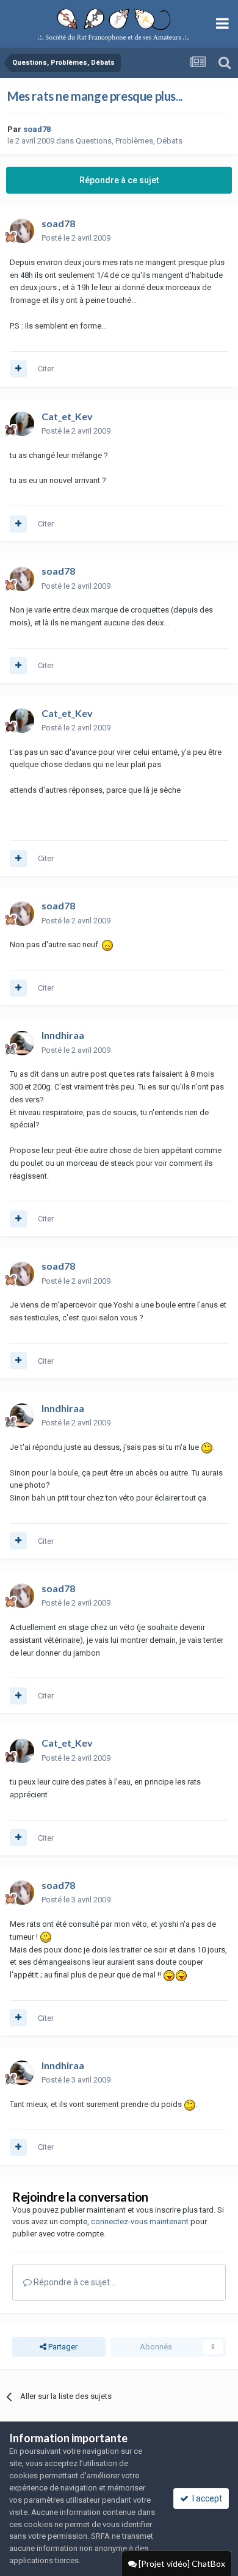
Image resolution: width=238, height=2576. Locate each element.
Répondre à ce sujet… (74, 2282)
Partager (62, 2347)
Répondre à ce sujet (119, 180)
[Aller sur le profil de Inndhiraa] (22, 1043)
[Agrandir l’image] (107, 944)
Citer (46, 369)
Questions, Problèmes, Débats (129, 141)
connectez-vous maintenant (140, 2221)
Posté (76, 238)
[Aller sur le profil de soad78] (22, 231)
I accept (205, 2498)
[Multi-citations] (18, 369)
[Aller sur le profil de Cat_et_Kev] (22, 424)
